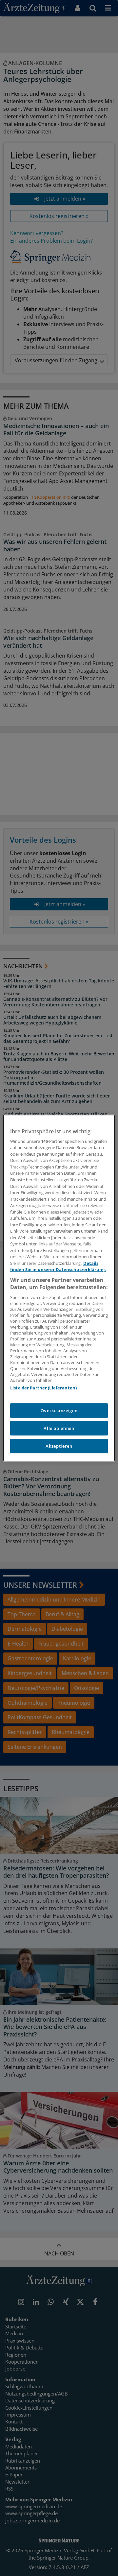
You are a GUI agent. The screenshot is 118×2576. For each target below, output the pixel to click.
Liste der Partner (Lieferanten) (43, 1388)
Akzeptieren (59, 1446)
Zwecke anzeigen (59, 1410)
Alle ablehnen (59, 1428)
